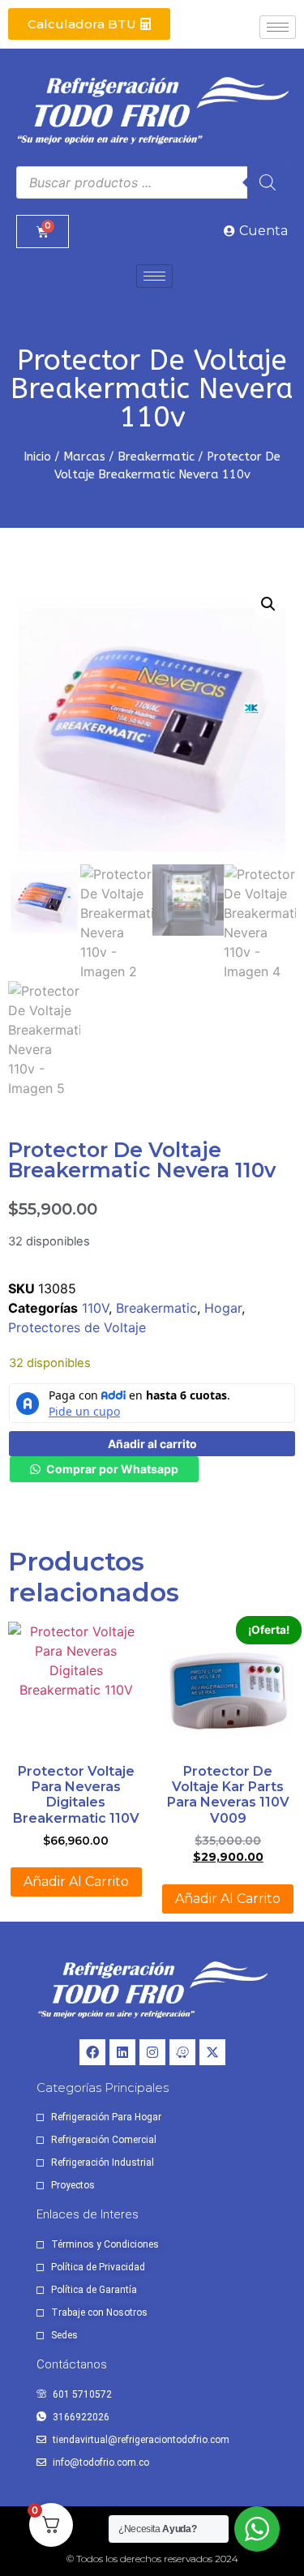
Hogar (223, 1308)
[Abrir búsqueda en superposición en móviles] (152, 182)
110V (95, 1308)
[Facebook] (92, 2052)
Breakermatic (156, 456)
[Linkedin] (122, 2052)
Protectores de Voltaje (77, 1327)
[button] (268, 604)
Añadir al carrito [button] (76, 1882)
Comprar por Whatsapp (112, 1469)
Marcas (84, 456)
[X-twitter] (212, 2052)
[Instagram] (152, 2052)
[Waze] (182, 2052)
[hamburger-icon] (278, 27)
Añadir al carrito (152, 1444)
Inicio (37, 456)
